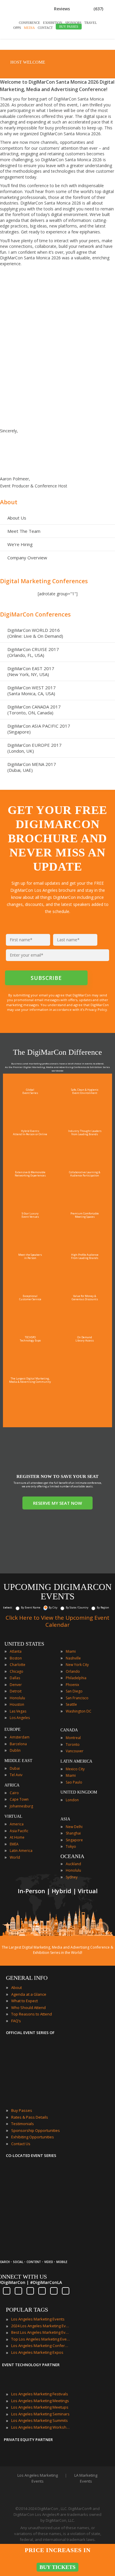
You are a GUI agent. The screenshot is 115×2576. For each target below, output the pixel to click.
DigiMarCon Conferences (35, 614)
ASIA (65, 1819)
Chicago (17, 1671)
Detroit (16, 1691)
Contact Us (21, 2144)
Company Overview (27, 558)
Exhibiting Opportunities (33, 2137)
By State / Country (77, 1607)
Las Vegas (18, 1711)
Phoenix (72, 1685)
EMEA (14, 1844)
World (15, 1857)
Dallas (15, 1678)
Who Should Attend (28, 2008)
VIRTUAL (13, 1816)
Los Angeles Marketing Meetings (40, 2401)
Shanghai (73, 1833)
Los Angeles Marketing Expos (37, 2352)
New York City (77, 1665)
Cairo (14, 1793)
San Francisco (77, 1698)
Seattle (71, 1704)
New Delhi (74, 1827)
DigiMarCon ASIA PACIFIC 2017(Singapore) (39, 729)
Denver (16, 1685)
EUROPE (13, 1729)
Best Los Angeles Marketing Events (41, 2332)
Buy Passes (22, 2110)
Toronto (73, 1744)
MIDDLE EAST (18, 1761)
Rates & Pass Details (30, 2117)
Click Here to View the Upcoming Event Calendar (57, 1621)
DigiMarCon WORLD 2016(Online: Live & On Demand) (35, 633)
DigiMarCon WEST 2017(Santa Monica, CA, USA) (32, 690)
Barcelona (18, 1744)
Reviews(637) (79, 9)
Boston (16, 1658)
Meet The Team (24, 531)
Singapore (74, 1840)
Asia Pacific (19, 1831)
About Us (17, 518)
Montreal (73, 1738)
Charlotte (18, 1665)
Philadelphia (76, 1678)
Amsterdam (20, 1737)
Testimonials (23, 2124)
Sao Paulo (74, 1782)
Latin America (21, 1851)
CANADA (69, 1730)
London (72, 1800)
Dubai (15, 1768)
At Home (17, 1837)
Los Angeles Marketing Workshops (41, 2427)
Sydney (72, 1877)
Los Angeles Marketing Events (38, 2319)
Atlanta (16, 1651)
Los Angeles (20, 1718)
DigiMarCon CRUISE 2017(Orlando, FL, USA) (33, 652)
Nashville (73, 1658)
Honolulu (17, 1698)
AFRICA (12, 1785)
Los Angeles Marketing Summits (40, 2420)
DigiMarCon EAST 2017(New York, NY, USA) (31, 671)
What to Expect (24, 2001)
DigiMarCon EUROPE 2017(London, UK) (34, 748)
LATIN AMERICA (76, 1761)
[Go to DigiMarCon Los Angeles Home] (50, 43)
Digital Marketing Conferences (44, 581)
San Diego (74, 1691)
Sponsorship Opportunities (36, 2130)
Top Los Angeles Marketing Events (41, 2339)
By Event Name (31, 1607)
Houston (17, 1704)
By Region (103, 1607)
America (17, 1824)
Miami (71, 1651)
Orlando (73, 1671)
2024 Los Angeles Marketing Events (41, 2326)
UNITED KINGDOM (79, 1792)
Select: (8, 1607)
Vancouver (75, 1751)
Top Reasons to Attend (32, 2014)
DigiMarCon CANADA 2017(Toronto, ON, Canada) (34, 710)
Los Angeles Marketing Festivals (40, 2394)
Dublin (15, 1750)
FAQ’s (16, 2021)
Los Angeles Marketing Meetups (40, 2407)
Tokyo (71, 1846)
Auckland (73, 1864)
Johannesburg (21, 1806)
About (9, 502)
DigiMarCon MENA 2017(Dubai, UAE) (32, 767)
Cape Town (19, 1799)
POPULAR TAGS (27, 2310)
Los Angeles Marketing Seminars (40, 2414)
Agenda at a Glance (29, 1994)
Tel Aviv (16, 1775)
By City (53, 1607)
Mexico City (75, 1769)
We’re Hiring (20, 544)
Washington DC (79, 1711)
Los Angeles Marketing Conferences (41, 2346)
